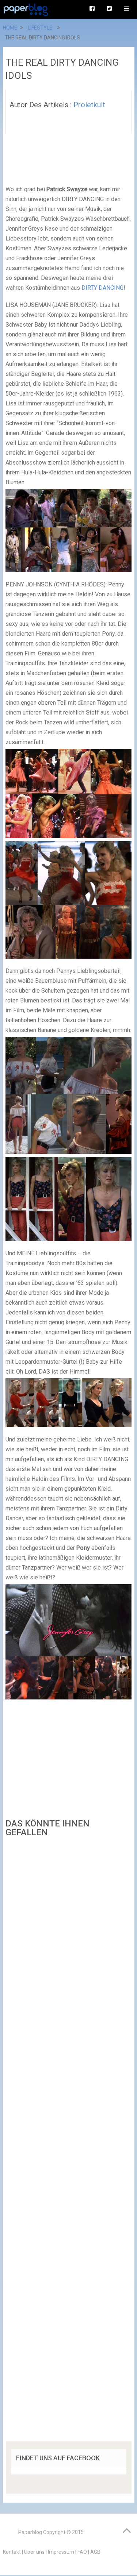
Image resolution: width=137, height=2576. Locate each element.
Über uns (34, 2552)
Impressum (61, 2552)
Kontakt (12, 2552)
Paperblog (30, 2532)
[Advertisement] (69, 2142)
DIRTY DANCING (102, 288)
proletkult (89, 105)
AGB (95, 2552)
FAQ (82, 2552)
